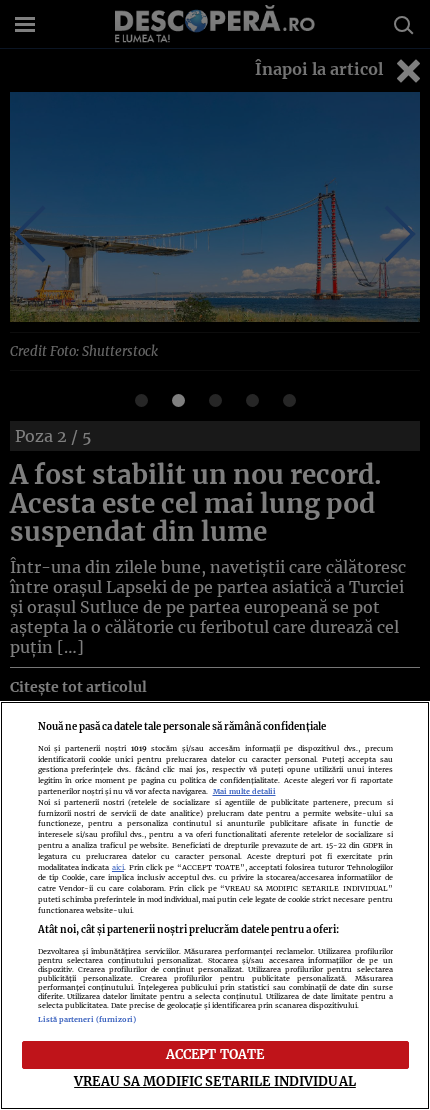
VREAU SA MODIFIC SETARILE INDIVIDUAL (215, 1081)
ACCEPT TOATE (215, 1054)
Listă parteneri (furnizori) (87, 1019)
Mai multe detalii (244, 791)
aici (118, 867)
